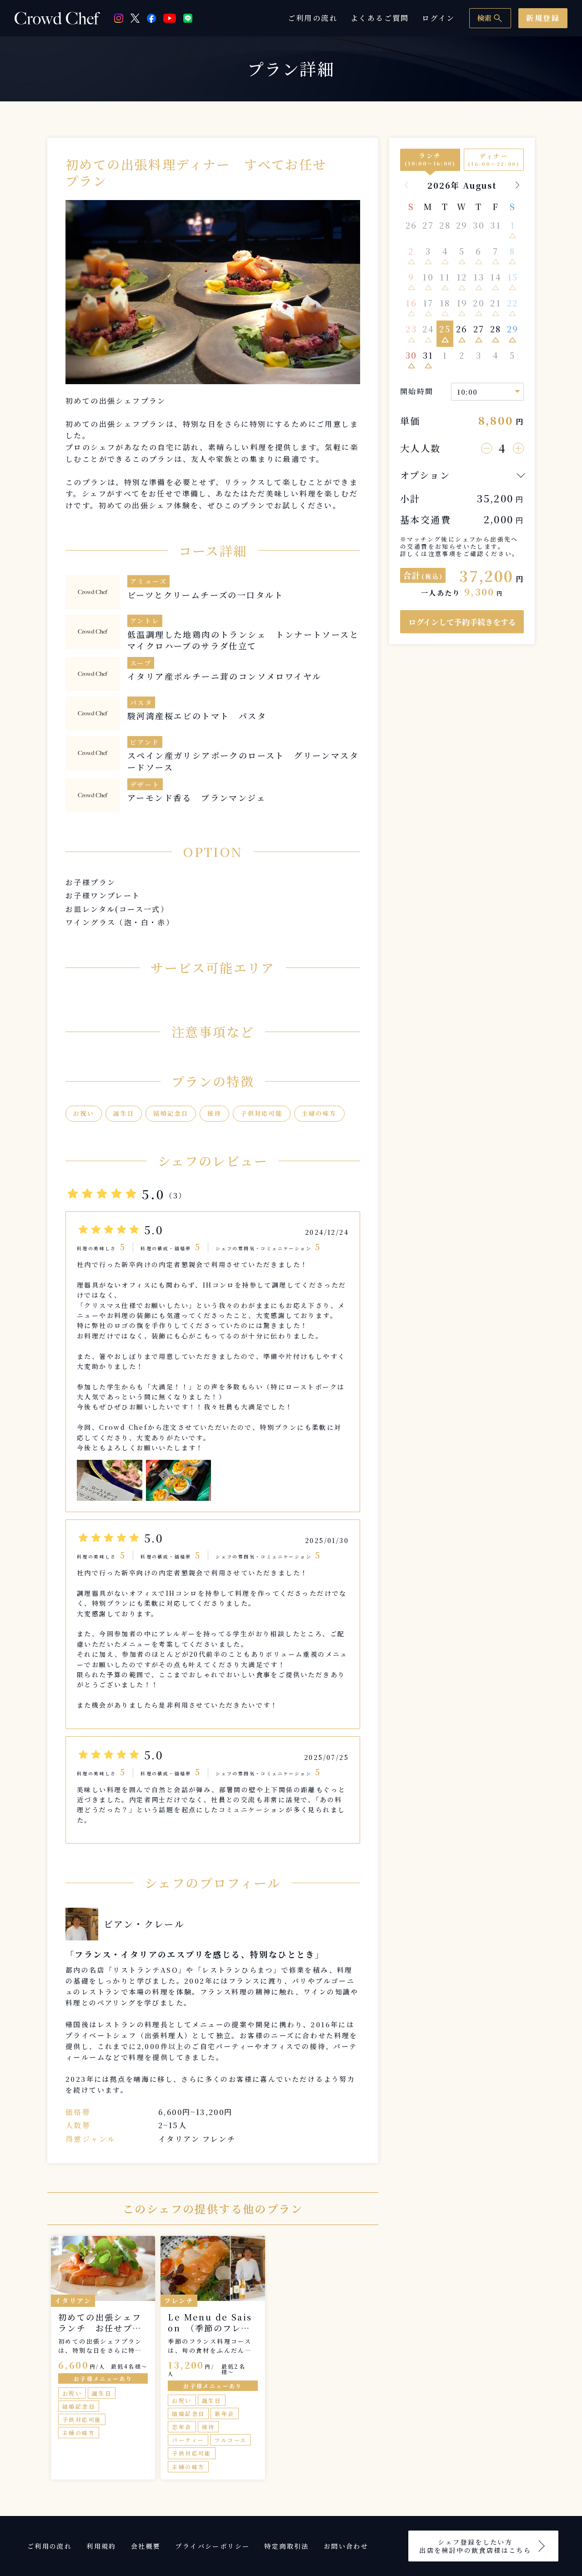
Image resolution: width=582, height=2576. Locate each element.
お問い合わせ (346, 2546)
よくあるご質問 (380, 18)
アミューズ (148, 581)
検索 (490, 18)
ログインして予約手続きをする (462, 622)
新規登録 (543, 18)
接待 (214, 1113)
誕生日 (124, 1113)
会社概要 (146, 2546)
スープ (141, 663)
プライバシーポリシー (212, 2546)
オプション (425, 475)
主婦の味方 (319, 1113)
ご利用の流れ (313, 18)
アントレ (145, 621)
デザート (145, 784)
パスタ (141, 702)
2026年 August (462, 185)
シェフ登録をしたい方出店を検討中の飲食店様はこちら (475, 2546)
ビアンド (145, 742)
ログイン (439, 18)
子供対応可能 (261, 1113)
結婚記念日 (171, 1113)
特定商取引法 (286, 2546)
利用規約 (101, 2546)
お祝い (84, 1113)
